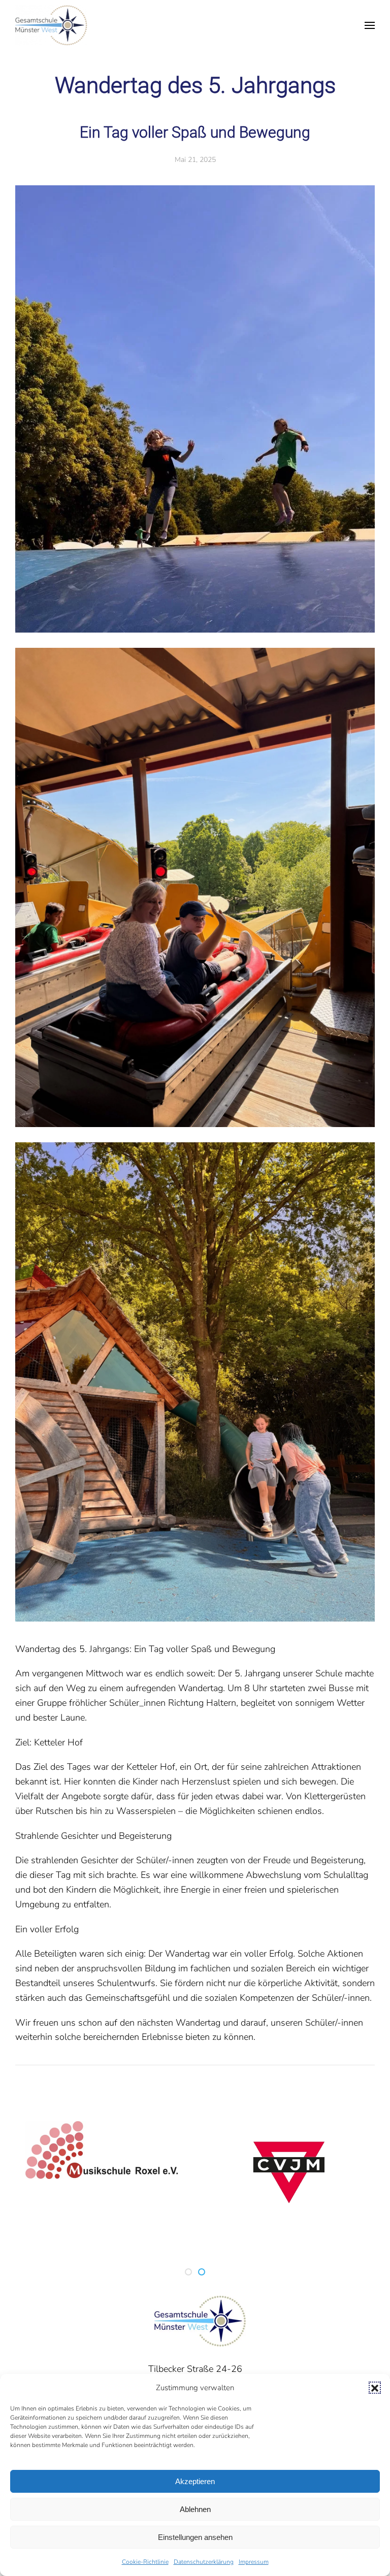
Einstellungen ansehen (195, 2537)
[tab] (188, 2272)
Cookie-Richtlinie (145, 2562)
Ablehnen (195, 2509)
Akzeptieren (195, 2481)
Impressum (254, 2562)
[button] (375, 2388)
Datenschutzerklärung (204, 2562)
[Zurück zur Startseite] (51, 25)
